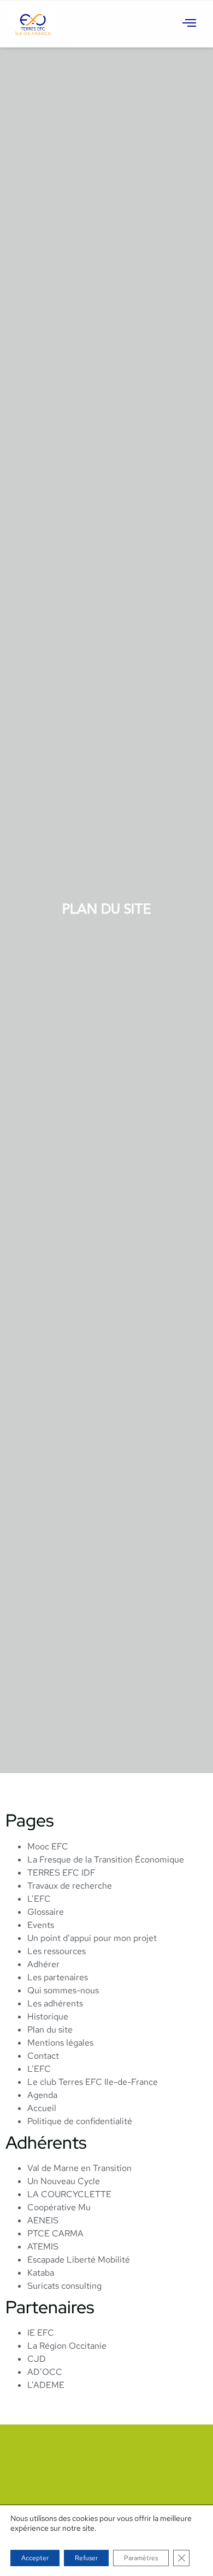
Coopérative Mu (59, 2207)
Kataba (41, 2273)
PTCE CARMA (55, 2233)
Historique (48, 2016)
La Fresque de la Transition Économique (106, 1860)
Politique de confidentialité (80, 2121)
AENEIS (43, 2220)
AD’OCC (45, 2372)
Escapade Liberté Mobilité (79, 2260)
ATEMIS (43, 2247)
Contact (43, 2056)
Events (41, 1925)
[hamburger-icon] (190, 24)
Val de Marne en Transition (79, 2168)
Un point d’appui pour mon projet (92, 1938)
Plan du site (50, 2030)
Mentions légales (60, 2043)
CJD (37, 2359)
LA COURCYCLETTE (69, 2194)
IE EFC (41, 2333)
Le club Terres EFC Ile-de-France (93, 2082)
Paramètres (141, 2558)
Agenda (42, 2095)
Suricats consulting (64, 2286)
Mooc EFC (48, 1846)
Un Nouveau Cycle (64, 2181)
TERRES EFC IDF (61, 1873)
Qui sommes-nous (63, 1990)
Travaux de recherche (70, 1886)
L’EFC (39, 1899)
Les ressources (57, 1951)
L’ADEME (46, 2385)
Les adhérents (55, 2003)
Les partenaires (58, 1977)
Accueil (42, 2108)
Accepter (35, 2558)
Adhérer (43, 1964)
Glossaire (46, 1912)
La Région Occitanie (67, 2346)
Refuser (86, 2558)
